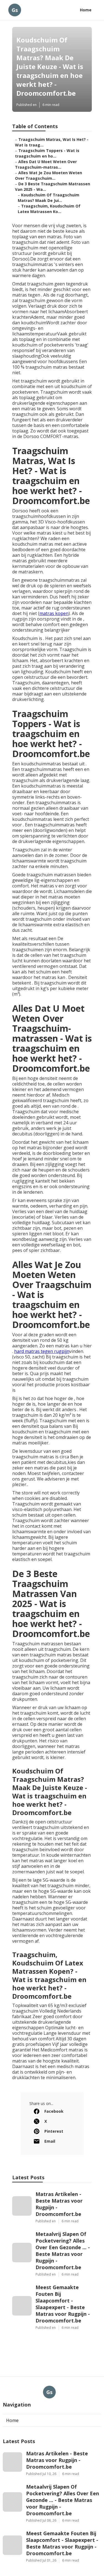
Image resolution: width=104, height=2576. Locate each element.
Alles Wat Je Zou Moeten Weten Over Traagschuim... (49, 175)
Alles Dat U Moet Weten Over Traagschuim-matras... (46, 164)
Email (50, 2141)
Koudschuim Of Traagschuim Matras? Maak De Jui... (49, 198)
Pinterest (54, 2131)
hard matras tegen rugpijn (42, 1351)
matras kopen (54, 613)
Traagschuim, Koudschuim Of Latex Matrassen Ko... (49, 209)
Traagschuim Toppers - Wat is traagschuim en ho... (47, 153)
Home (86, 10)
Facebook (54, 2111)
